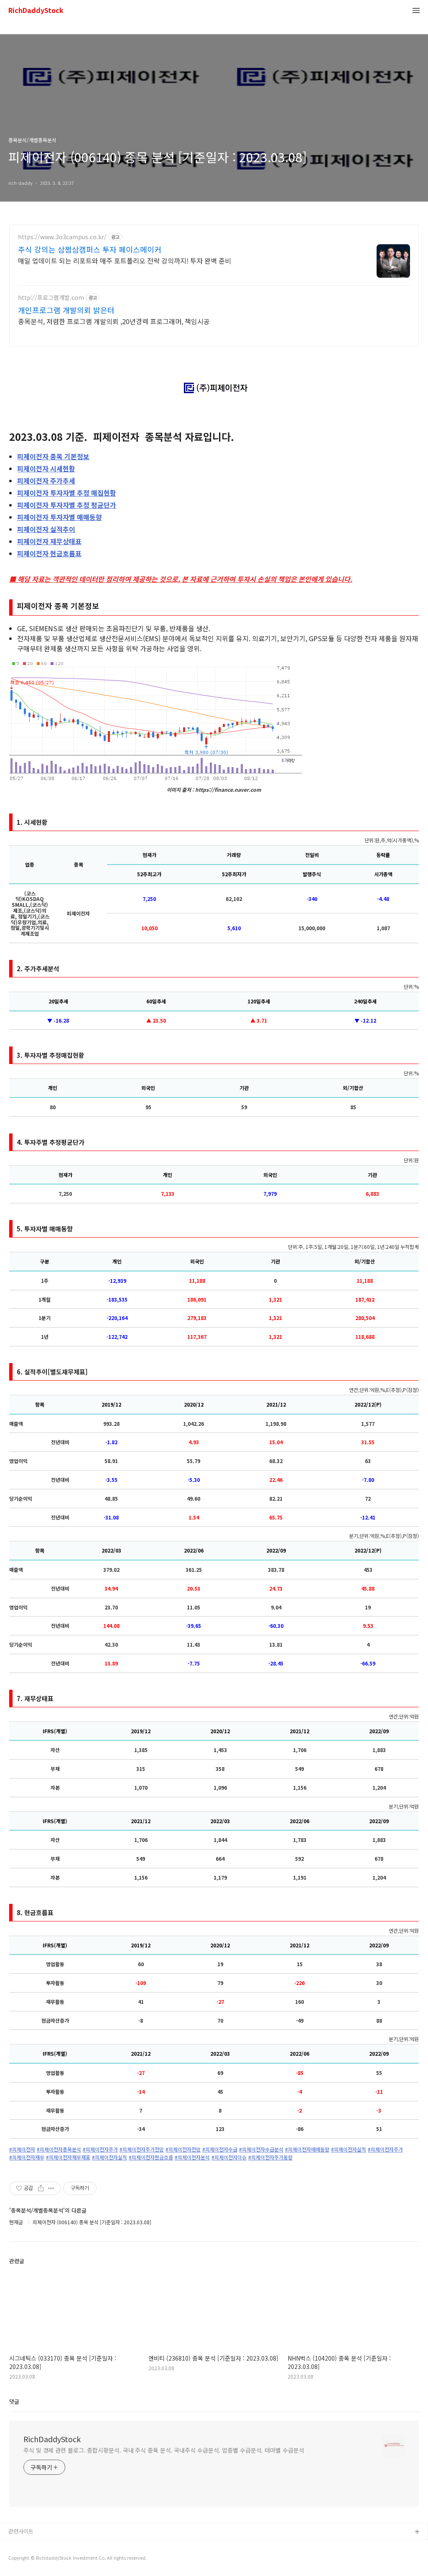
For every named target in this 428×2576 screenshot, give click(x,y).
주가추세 (46, 481)
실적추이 (46, 529)
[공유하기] (41, 2188)
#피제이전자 (22, 2149)
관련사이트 (21, 2531)
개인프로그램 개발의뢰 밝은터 (66, 310)
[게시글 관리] (51, 2188)
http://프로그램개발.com (51, 298)
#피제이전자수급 (220, 2149)
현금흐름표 (49, 553)
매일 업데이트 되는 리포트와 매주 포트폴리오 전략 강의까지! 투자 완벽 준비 (125, 260)
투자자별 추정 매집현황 (67, 493)
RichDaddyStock (36, 11)
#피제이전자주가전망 (142, 2149)
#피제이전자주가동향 (270, 2157)
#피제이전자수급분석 (261, 2149)
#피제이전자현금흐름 (151, 2157)
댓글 (14, 2401)
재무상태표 (49, 541)
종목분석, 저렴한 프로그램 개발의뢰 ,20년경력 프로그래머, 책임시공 (114, 321)
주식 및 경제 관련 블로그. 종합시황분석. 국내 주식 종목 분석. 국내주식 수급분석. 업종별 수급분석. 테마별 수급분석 (164, 2450)
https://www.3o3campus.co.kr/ (62, 237)
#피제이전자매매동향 (307, 2149)
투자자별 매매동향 (60, 517)
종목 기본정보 (53, 456)
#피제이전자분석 (192, 2157)
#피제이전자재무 (27, 2157)
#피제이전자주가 (100, 2149)
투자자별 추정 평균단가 (67, 505)
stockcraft (22, 2546)
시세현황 (46, 468)
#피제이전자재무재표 (68, 2157)
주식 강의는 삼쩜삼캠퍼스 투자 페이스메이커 (90, 249)
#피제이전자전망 (183, 2149)
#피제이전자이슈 (229, 2157)
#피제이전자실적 (349, 2149)
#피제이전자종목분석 (59, 2149)
